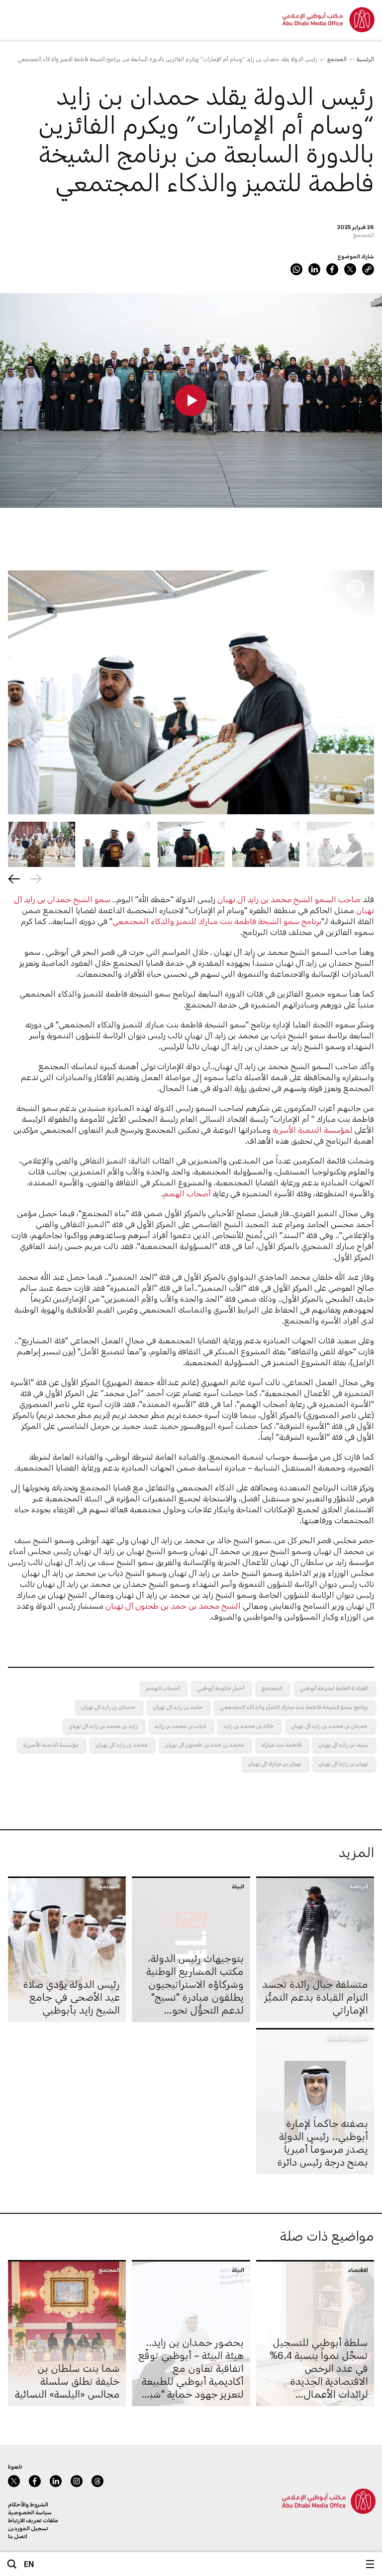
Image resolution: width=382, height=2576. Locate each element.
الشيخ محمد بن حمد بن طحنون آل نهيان (173, 1605)
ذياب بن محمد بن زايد (181, 1726)
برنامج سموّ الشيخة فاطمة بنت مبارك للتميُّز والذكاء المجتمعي (294, 1707)
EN (29, 2564)
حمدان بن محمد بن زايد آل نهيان (330, 1726)
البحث (12, 2564)
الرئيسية (365, 59)
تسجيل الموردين (28, 2528)
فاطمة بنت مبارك (281, 1745)
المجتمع (337, 59)
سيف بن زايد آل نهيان (343, 1745)
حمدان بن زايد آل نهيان (108, 1707)
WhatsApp (296, 269)
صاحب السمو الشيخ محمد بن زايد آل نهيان (289, 899)
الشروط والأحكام (28, 2504)
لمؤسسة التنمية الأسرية (313, 1130)
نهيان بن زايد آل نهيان (343, 1763)
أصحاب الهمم (187, 1193)
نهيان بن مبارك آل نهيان (275, 1763)
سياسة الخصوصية (30, 2512)
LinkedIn (314, 269)
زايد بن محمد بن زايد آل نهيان (103, 1726)
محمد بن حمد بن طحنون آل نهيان (204, 1745)
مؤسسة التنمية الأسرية (51, 1745)
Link (368, 269)
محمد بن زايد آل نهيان (122, 1745)
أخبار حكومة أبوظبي (221, 1688)
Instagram (77, 2481)
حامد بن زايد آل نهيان (178, 1707)
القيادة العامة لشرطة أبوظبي (334, 1688)
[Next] (14, 879)
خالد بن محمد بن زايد (249, 1726)
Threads (97, 2481)
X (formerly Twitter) (350, 269)
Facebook (332, 269)
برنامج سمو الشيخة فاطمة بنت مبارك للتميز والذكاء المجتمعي (217, 921)
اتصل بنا (18, 2536)
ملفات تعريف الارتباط (33, 2520)
